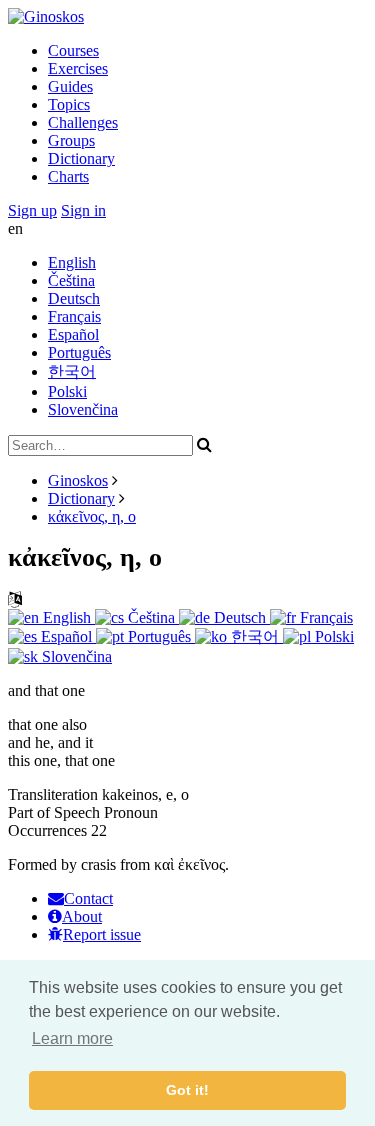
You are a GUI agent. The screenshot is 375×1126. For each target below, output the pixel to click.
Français (74, 316)
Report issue (102, 934)
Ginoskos (78, 480)
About (82, 916)
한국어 (72, 371)
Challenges (83, 122)
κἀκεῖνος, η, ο (92, 516)
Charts (68, 176)
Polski (67, 391)
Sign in (83, 210)
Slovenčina (83, 409)
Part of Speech (54, 812)
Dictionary (81, 158)
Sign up (32, 210)
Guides (70, 86)
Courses (73, 50)
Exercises (78, 68)
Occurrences (47, 830)
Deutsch (74, 298)
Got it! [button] (187, 1090)
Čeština (71, 280)
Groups (71, 140)
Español (73, 334)
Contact (88, 898)
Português (79, 352)
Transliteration (53, 794)
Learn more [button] (72, 1038)
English (72, 262)
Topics (69, 104)
